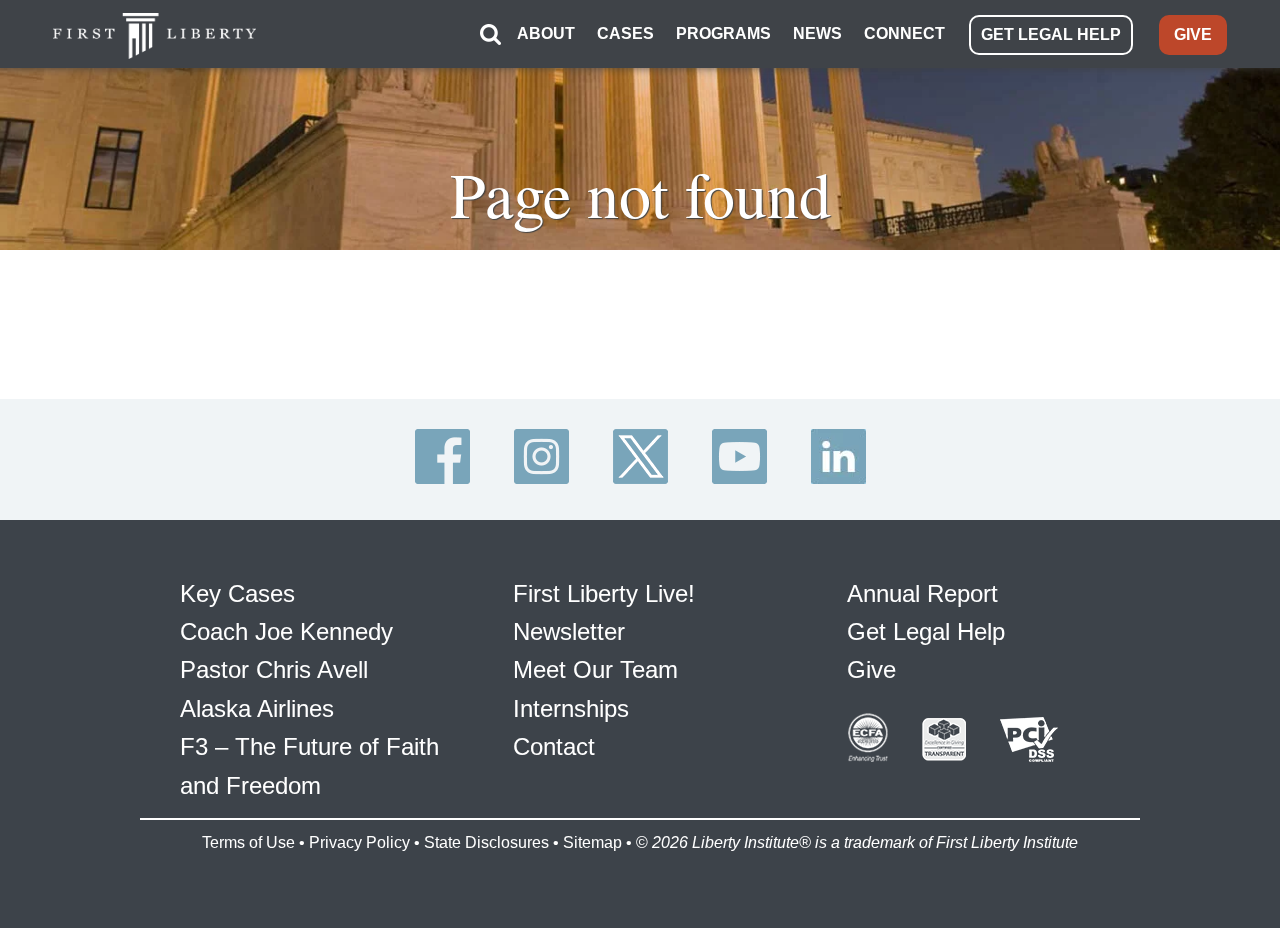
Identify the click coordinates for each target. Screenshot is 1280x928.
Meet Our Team (595, 669)
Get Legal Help (926, 631)
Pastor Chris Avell (274, 669)
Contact (554, 746)
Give (871, 669)
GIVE (1193, 34)
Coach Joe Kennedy (286, 631)
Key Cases (237, 593)
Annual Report (922, 593)
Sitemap (592, 842)
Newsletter (569, 631)
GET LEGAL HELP (1051, 34)
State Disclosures (486, 842)
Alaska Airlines (257, 708)
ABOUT (546, 33)
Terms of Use (248, 842)
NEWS (817, 33)
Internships (571, 708)
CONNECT (904, 33)
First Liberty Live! (604, 593)
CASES (625, 33)
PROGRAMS (723, 33)
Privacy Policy (359, 842)
